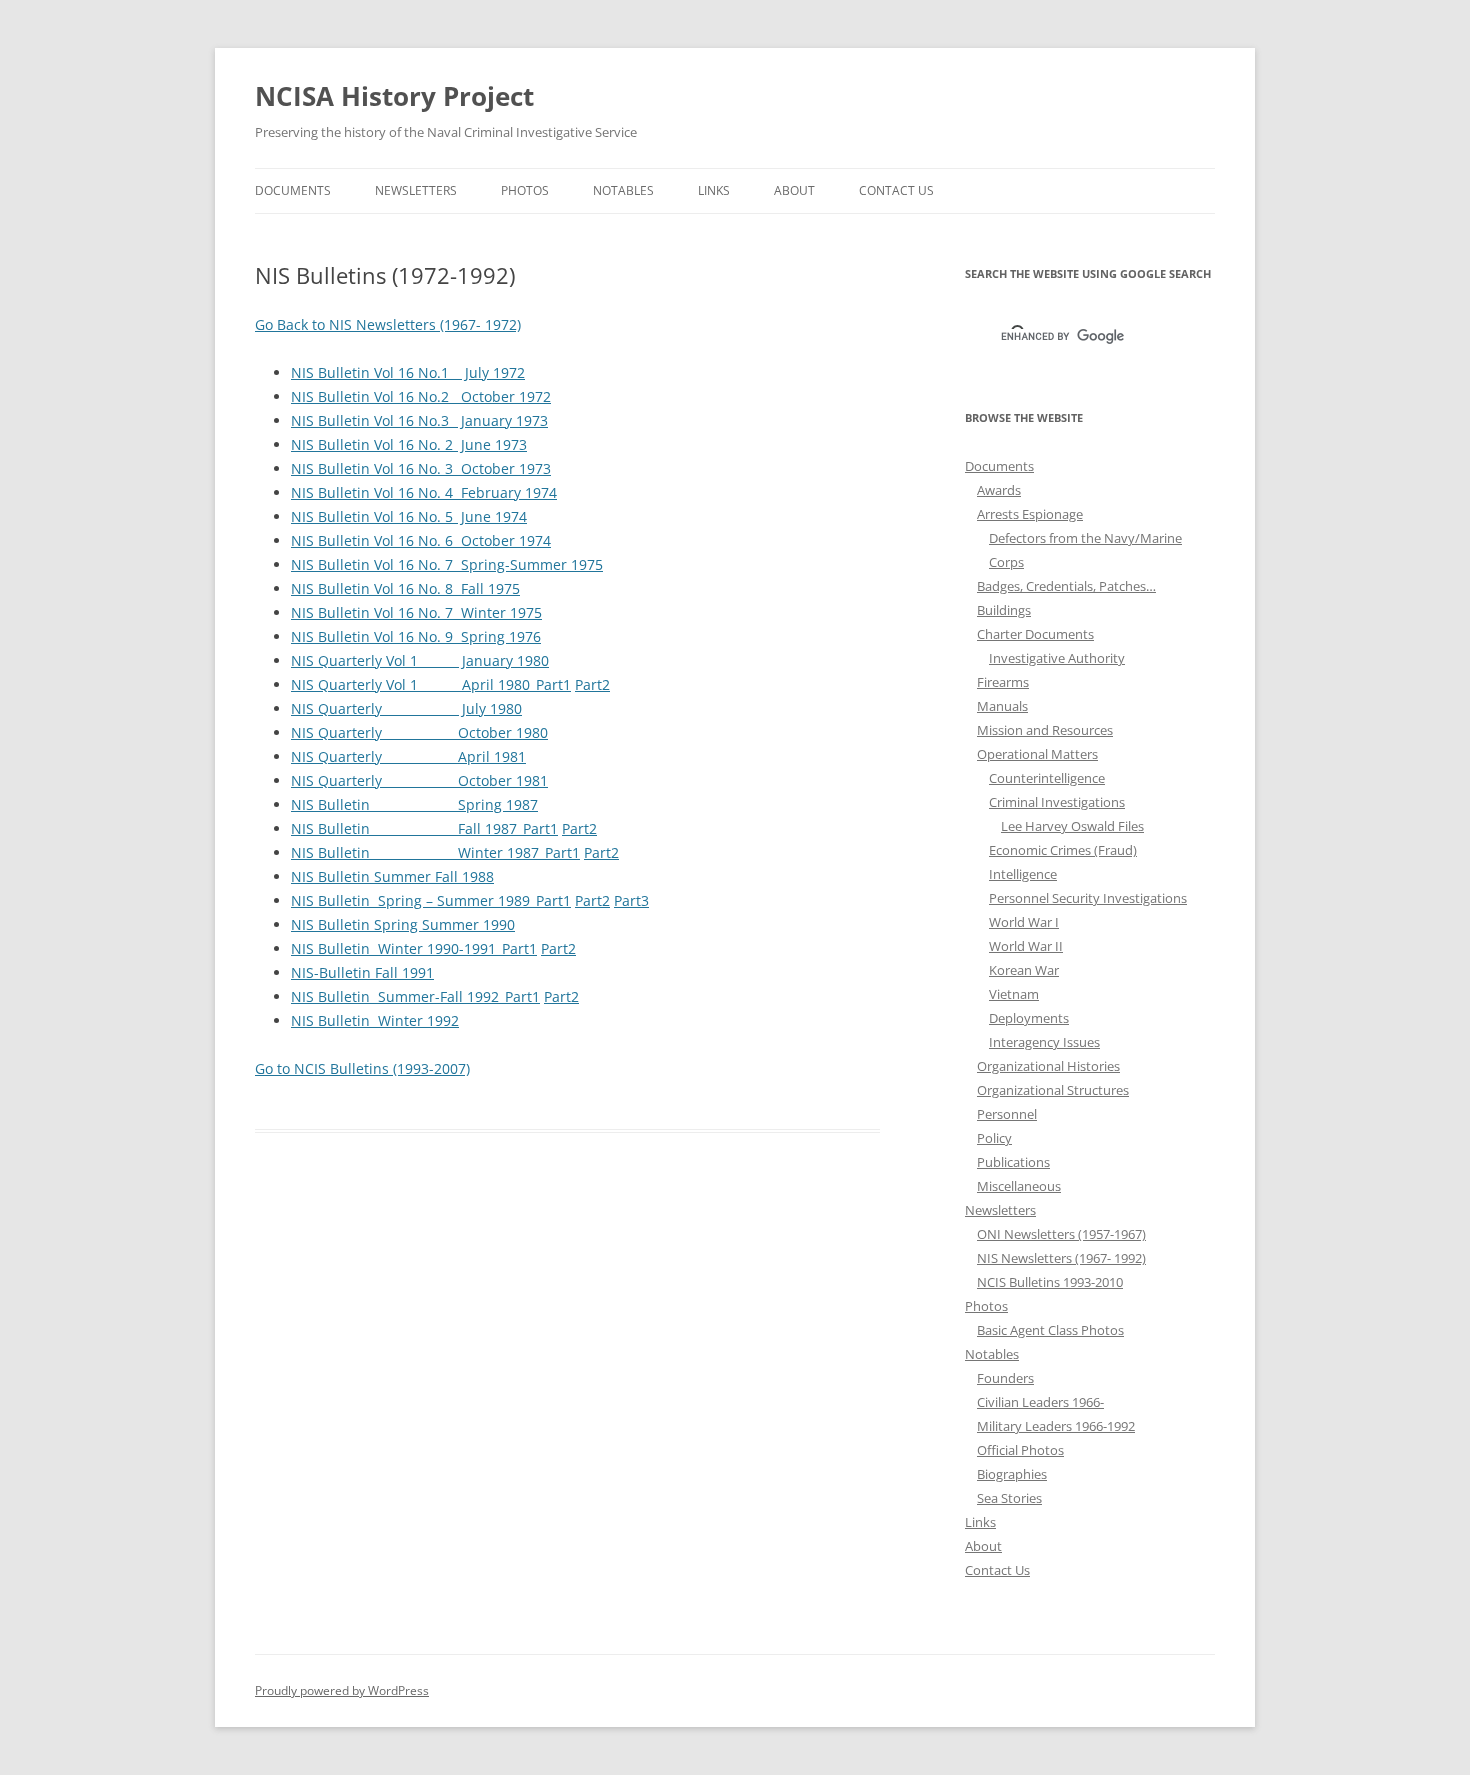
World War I (1024, 922)
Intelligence (1023, 874)
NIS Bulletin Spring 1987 (414, 804)
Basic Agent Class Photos (1050, 1330)
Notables (623, 190)
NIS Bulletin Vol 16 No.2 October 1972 (421, 396)
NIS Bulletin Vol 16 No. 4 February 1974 (424, 492)
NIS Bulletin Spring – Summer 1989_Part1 (431, 900)
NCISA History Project (394, 96)
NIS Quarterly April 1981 (408, 756)
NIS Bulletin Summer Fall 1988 (392, 876)
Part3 (631, 900)
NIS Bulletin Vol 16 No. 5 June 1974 (409, 516)
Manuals (1002, 706)
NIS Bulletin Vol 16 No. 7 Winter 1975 (416, 612)
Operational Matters (1037, 754)
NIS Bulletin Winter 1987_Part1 (435, 852)
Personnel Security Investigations (1088, 898)
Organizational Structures (1053, 1090)
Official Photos (1020, 1450)
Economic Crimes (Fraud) (1063, 850)
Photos (525, 190)
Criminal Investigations (1057, 802)
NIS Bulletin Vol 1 (348, 372)
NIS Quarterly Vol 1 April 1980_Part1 (431, 684)
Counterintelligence (1047, 778)
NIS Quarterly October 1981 (419, 780)
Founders (1005, 1378)
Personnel (1007, 1114)
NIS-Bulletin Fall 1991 (362, 972)
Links (714, 190)
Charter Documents (1035, 634)
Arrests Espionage (1030, 514)
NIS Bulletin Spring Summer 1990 (403, 924)
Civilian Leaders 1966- (1040, 1402)
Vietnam (1014, 994)
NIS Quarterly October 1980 (419, 732)
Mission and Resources (1045, 730)
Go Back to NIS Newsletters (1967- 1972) (388, 324)
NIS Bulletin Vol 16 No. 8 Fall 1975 (405, 588)
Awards (999, 490)
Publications (1013, 1162)
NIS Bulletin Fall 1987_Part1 (424, 828)
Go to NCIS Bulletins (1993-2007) (362, 1068)
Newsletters (416, 190)
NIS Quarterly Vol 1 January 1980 (420, 660)
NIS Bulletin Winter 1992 (375, 1020)
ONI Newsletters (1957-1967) (1061, 1234)
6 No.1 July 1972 (465, 372)
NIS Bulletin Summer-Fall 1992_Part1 (415, 996)
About (794, 190)
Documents (293, 190)
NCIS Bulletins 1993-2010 (1050, 1282)
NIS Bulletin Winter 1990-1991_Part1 (414, 948)
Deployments (1029, 1018)
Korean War (1024, 970)
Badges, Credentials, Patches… (1066, 586)
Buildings (1004, 610)
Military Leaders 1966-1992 (1056, 1426)
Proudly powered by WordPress (342, 1690)
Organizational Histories (1048, 1066)
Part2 (592, 684)
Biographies (1012, 1474)
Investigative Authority (1057, 658)
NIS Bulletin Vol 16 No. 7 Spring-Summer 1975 (447, 564)
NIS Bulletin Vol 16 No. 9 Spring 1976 (416, 636)
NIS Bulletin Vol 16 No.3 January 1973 (419, 420)
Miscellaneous (1019, 1186)
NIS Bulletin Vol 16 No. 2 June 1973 (409, 444)
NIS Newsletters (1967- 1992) (1061, 1258)
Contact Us (896, 190)
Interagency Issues (1044, 1042)
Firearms (1003, 682)
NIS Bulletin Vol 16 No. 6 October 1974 (421, 540)
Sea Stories (1009, 1498)
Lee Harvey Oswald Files (1072, 826)
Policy (994, 1138)
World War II (1026, 946)
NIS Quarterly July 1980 (406, 708)
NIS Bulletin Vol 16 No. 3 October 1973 (421, 468)
